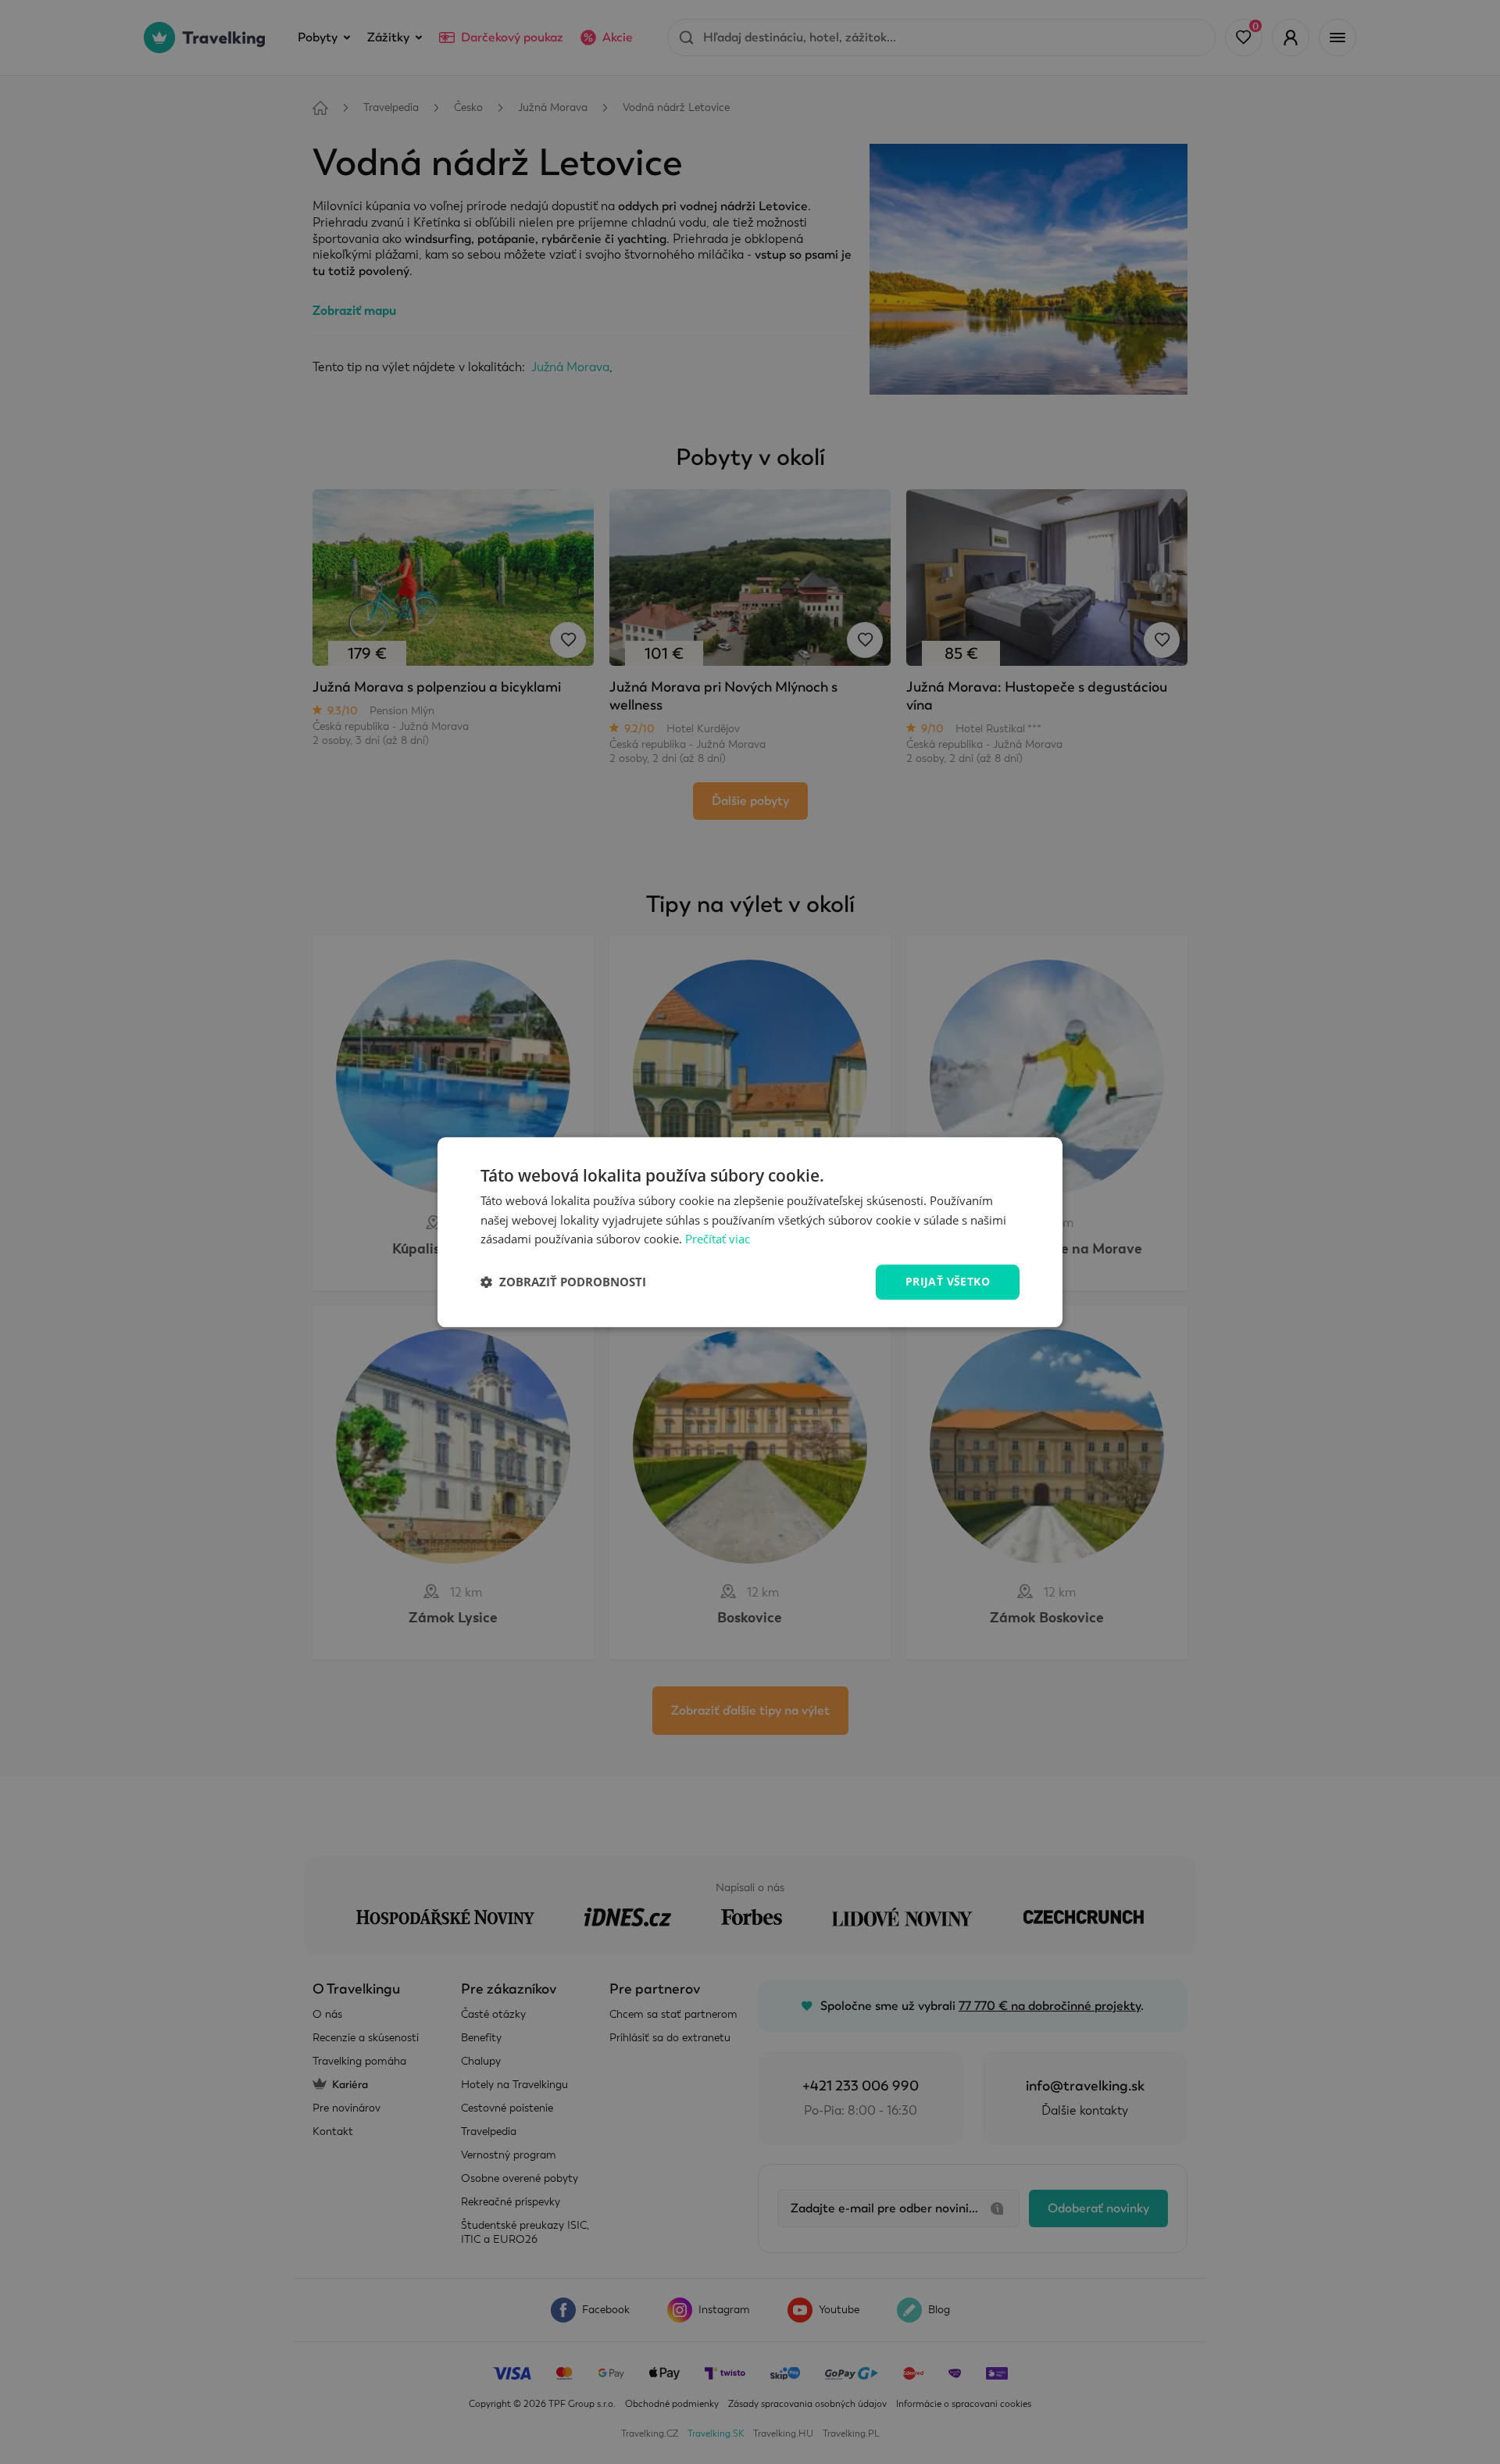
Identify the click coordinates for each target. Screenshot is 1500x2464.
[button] (563, 1282)
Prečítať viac (718, 1239)
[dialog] (750, 1232)
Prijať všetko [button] (948, 1281)
